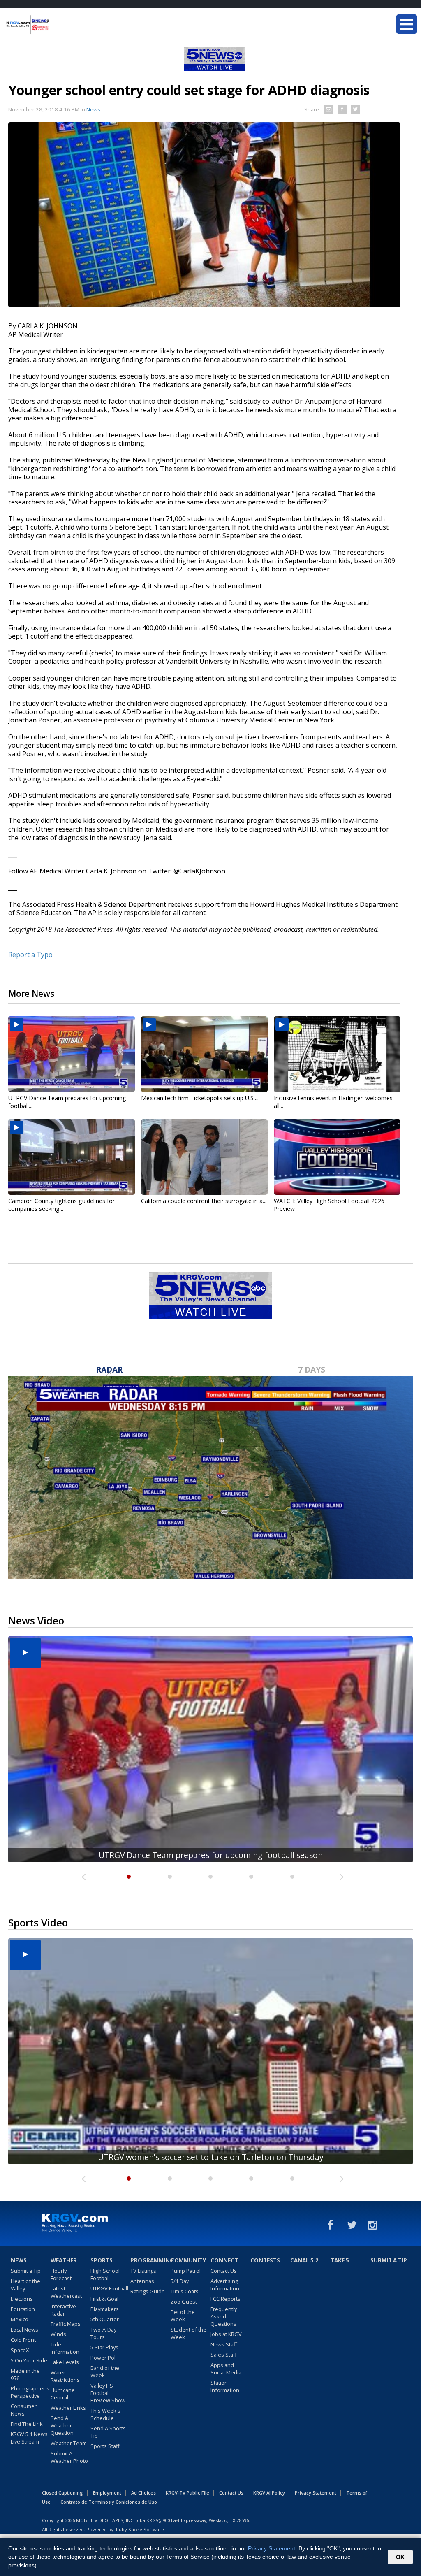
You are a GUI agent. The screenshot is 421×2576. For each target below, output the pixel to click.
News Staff (224, 2344)
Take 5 (340, 2260)
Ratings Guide (148, 2291)
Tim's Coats (185, 2291)
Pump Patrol (186, 2271)
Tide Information (65, 2348)
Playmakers (105, 2309)
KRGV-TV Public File (187, 2493)
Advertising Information (225, 2285)
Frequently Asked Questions (224, 2316)
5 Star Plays (104, 2347)
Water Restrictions (65, 2376)
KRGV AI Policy (269, 2493)
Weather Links (68, 2408)
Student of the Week (189, 2333)
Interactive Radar (63, 2310)
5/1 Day (180, 2281)
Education (23, 2309)
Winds (58, 2334)
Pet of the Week (183, 2316)
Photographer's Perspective (30, 2392)
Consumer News (24, 2410)
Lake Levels (65, 2362)
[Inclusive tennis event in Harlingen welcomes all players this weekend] (337, 1054)
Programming (149, 2260)
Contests (265, 2260)
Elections (22, 2299)
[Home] (56, 25)
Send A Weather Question (62, 2425)
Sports (102, 2260)
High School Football (105, 2274)
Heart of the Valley (25, 2285)
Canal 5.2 (304, 2260)
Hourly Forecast (61, 2274)
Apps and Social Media (226, 2369)
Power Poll (104, 2358)
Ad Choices (143, 2493)
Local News (24, 2330)
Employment (107, 2493)
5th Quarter (105, 2319)
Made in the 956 (25, 2374)
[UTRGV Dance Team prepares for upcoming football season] (72, 1054)
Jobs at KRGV (226, 2334)
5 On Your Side (29, 2360)
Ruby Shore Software (140, 2529)
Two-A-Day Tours (103, 2333)
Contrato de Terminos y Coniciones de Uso (109, 2502)
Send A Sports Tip (108, 2432)
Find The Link (27, 2424)
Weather (64, 2260)
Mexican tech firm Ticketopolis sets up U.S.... (200, 1098)
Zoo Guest (184, 2302)
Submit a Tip (26, 2271)
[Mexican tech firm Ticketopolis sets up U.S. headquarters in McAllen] (204, 1054)
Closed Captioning (62, 2493)
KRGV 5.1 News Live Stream (29, 2438)
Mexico (20, 2319)
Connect (224, 2260)
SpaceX (20, 2350)
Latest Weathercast (66, 2292)
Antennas (142, 2281)
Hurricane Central (63, 2394)
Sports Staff (105, 2446)
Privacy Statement (316, 2493)
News (93, 109)
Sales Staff (224, 2355)
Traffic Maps (66, 2324)
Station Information (225, 2386)
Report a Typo (30, 955)
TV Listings (143, 2271)
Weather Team (69, 2443)
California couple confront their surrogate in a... (204, 1201)
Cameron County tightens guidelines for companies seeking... (61, 1205)
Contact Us (224, 2271)
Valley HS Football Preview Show (108, 2393)
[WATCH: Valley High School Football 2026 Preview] (337, 1157)
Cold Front (23, 2340)
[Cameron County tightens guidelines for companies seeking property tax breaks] (72, 1157)
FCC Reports (226, 2299)
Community (188, 2260)
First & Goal (104, 2299)
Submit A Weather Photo (69, 2457)
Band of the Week (105, 2372)
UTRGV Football (109, 2288)
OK (400, 2557)
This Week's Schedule (105, 2414)
